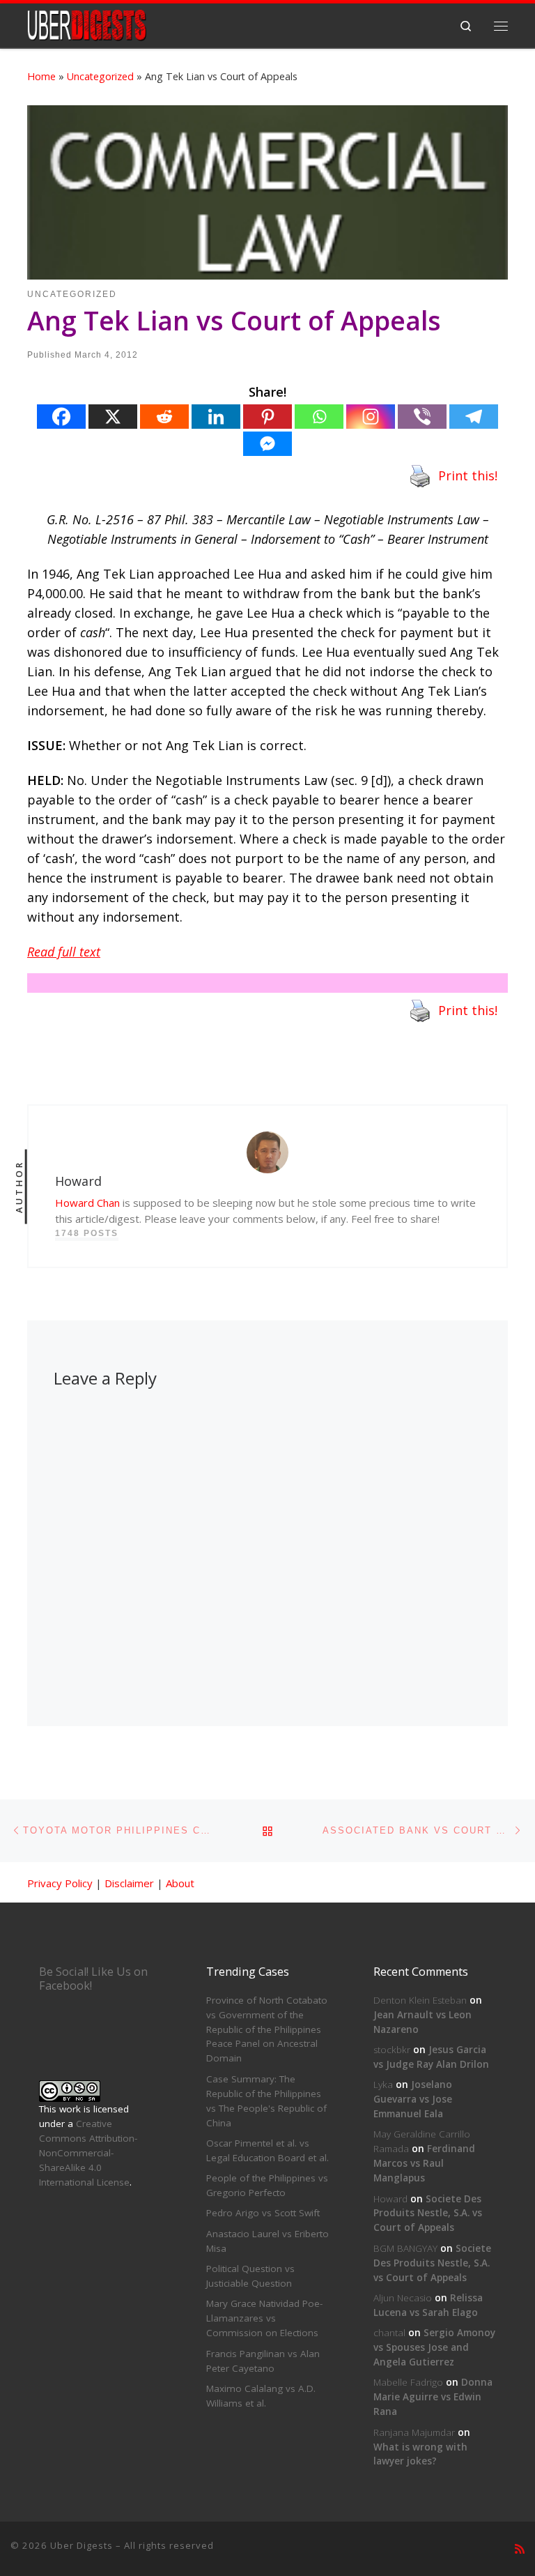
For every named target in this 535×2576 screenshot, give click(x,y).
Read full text (64, 952)
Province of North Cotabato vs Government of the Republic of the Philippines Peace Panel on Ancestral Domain (267, 2029)
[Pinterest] (267, 417)
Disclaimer (129, 1883)
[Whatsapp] (319, 417)
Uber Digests (82, 2545)
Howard (390, 2199)
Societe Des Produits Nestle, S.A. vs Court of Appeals (428, 2213)
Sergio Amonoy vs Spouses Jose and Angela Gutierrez (434, 2347)
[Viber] (422, 417)
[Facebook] (61, 417)
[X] (113, 417)
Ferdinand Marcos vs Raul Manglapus (424, 2163)
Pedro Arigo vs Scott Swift (263, 2213)
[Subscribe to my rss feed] (520, 2549)
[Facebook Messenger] (267, 444)
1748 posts (87, 1233)
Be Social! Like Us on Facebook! (93, 1979)
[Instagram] (371, 417)
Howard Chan (87, 1203)
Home (41, 76)
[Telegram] (474, 417)
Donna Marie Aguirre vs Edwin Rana (433, 2397)
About (180, 1883)
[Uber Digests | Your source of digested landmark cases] (87, 24)
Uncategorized (100, 76)
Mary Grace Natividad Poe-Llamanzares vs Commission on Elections (264, 2318)
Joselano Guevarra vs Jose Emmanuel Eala (413, 2099)
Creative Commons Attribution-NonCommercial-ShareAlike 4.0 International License (88, 2153)
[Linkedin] (216, 417)
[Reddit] (164, 417)
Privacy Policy (60, 1883)
